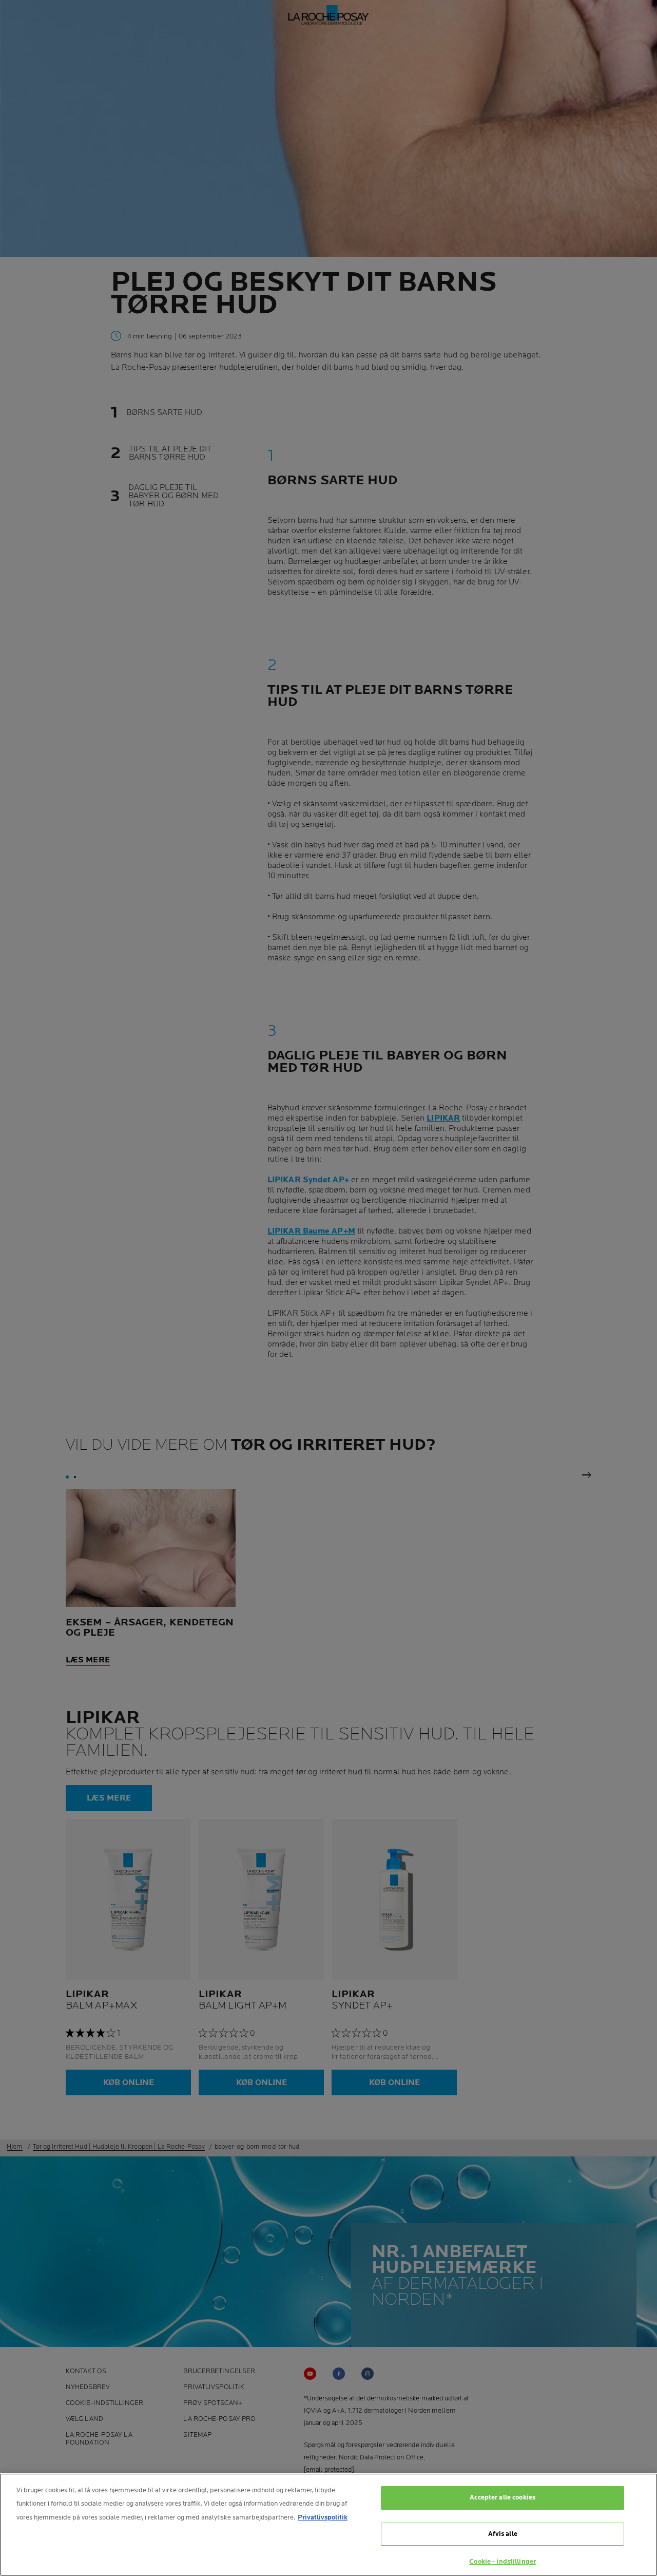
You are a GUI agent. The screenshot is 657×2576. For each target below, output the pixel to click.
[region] (328, 2525)
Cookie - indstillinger (503, 2562)
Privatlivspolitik (323, 2517)
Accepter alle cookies (503, 2497)
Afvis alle (503, 2534)
